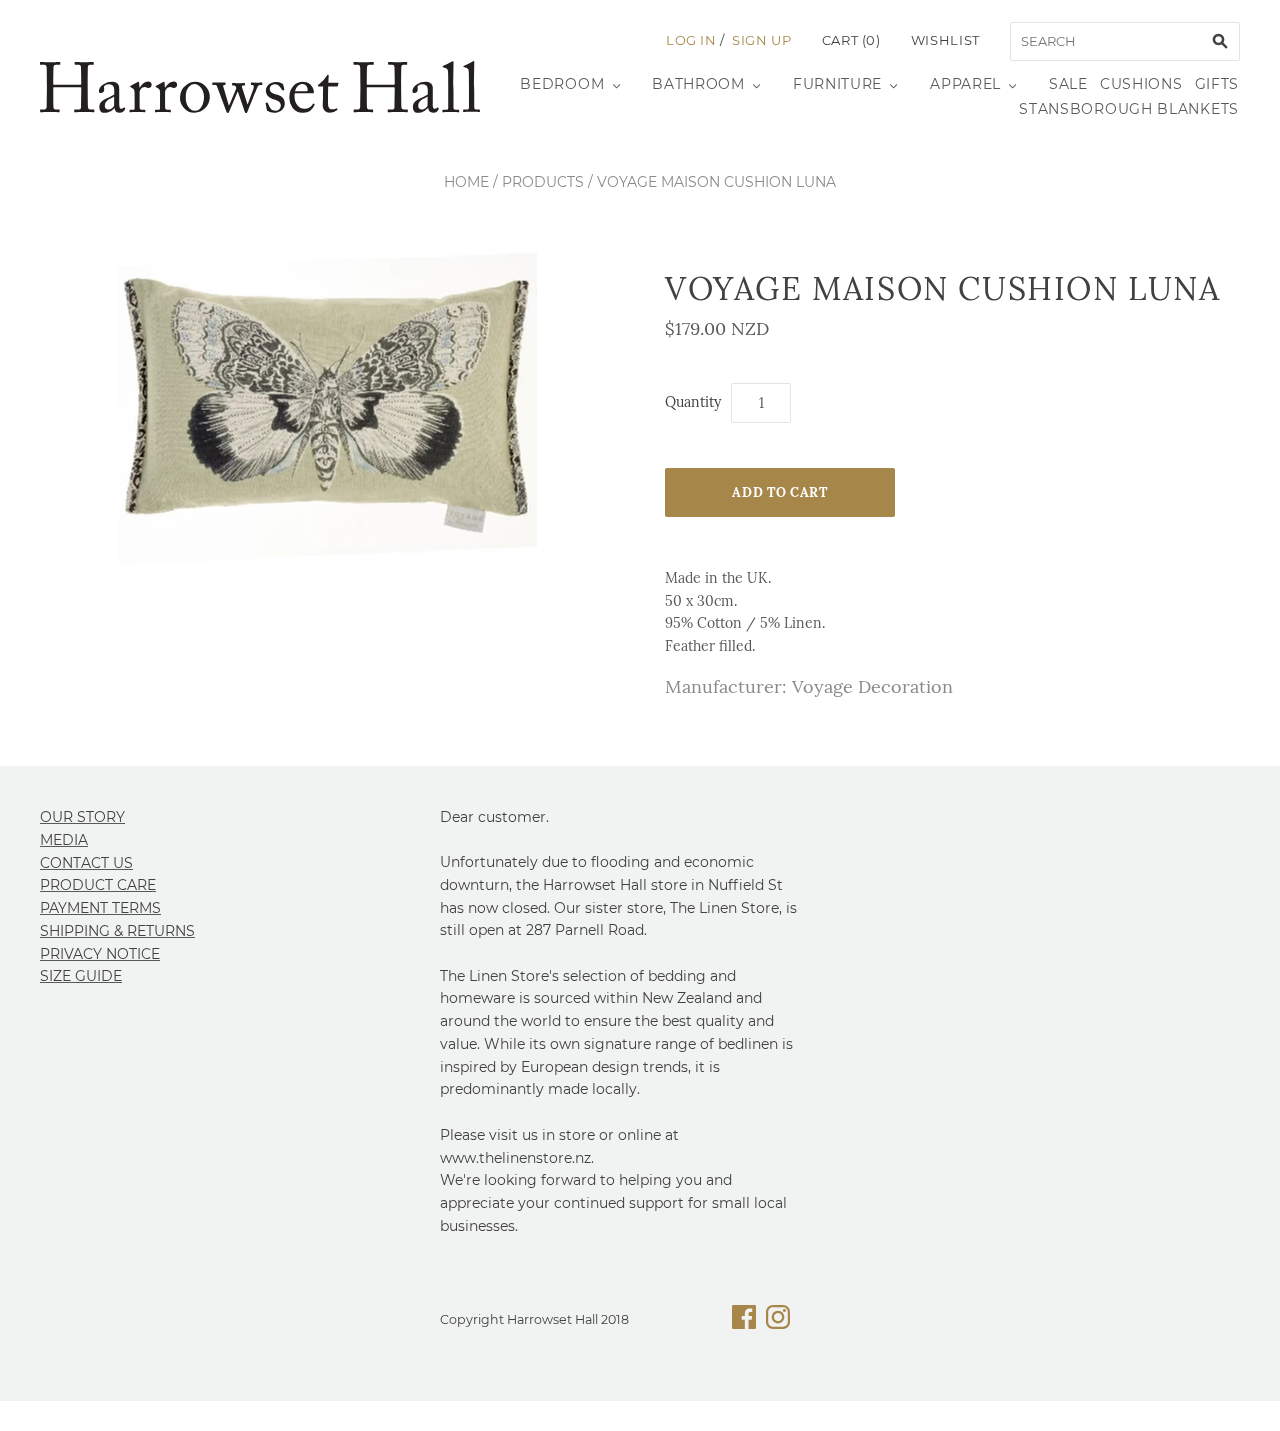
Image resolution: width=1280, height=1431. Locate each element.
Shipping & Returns (117, 931)
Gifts (1217, 84)
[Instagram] (778, 1320)
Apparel (965, 84)
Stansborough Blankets (1129, 109)
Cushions (1141, 84)
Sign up (762, 40)
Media (64, 840)
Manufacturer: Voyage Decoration (809, 686)
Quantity (693, 402)
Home (466, 182)
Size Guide (81, 976)
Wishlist (945, 40)
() (851, 40)
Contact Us (86, 863)
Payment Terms (100, 908)
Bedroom (562, 84)
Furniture (837, 84)
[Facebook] (744, 1320)
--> (260, 87)
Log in (691, 40)
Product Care (98, 885)
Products (543, 182)
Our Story (82, 817)
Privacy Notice (100, 954)
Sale (1068, 84)
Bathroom (698, 84)
